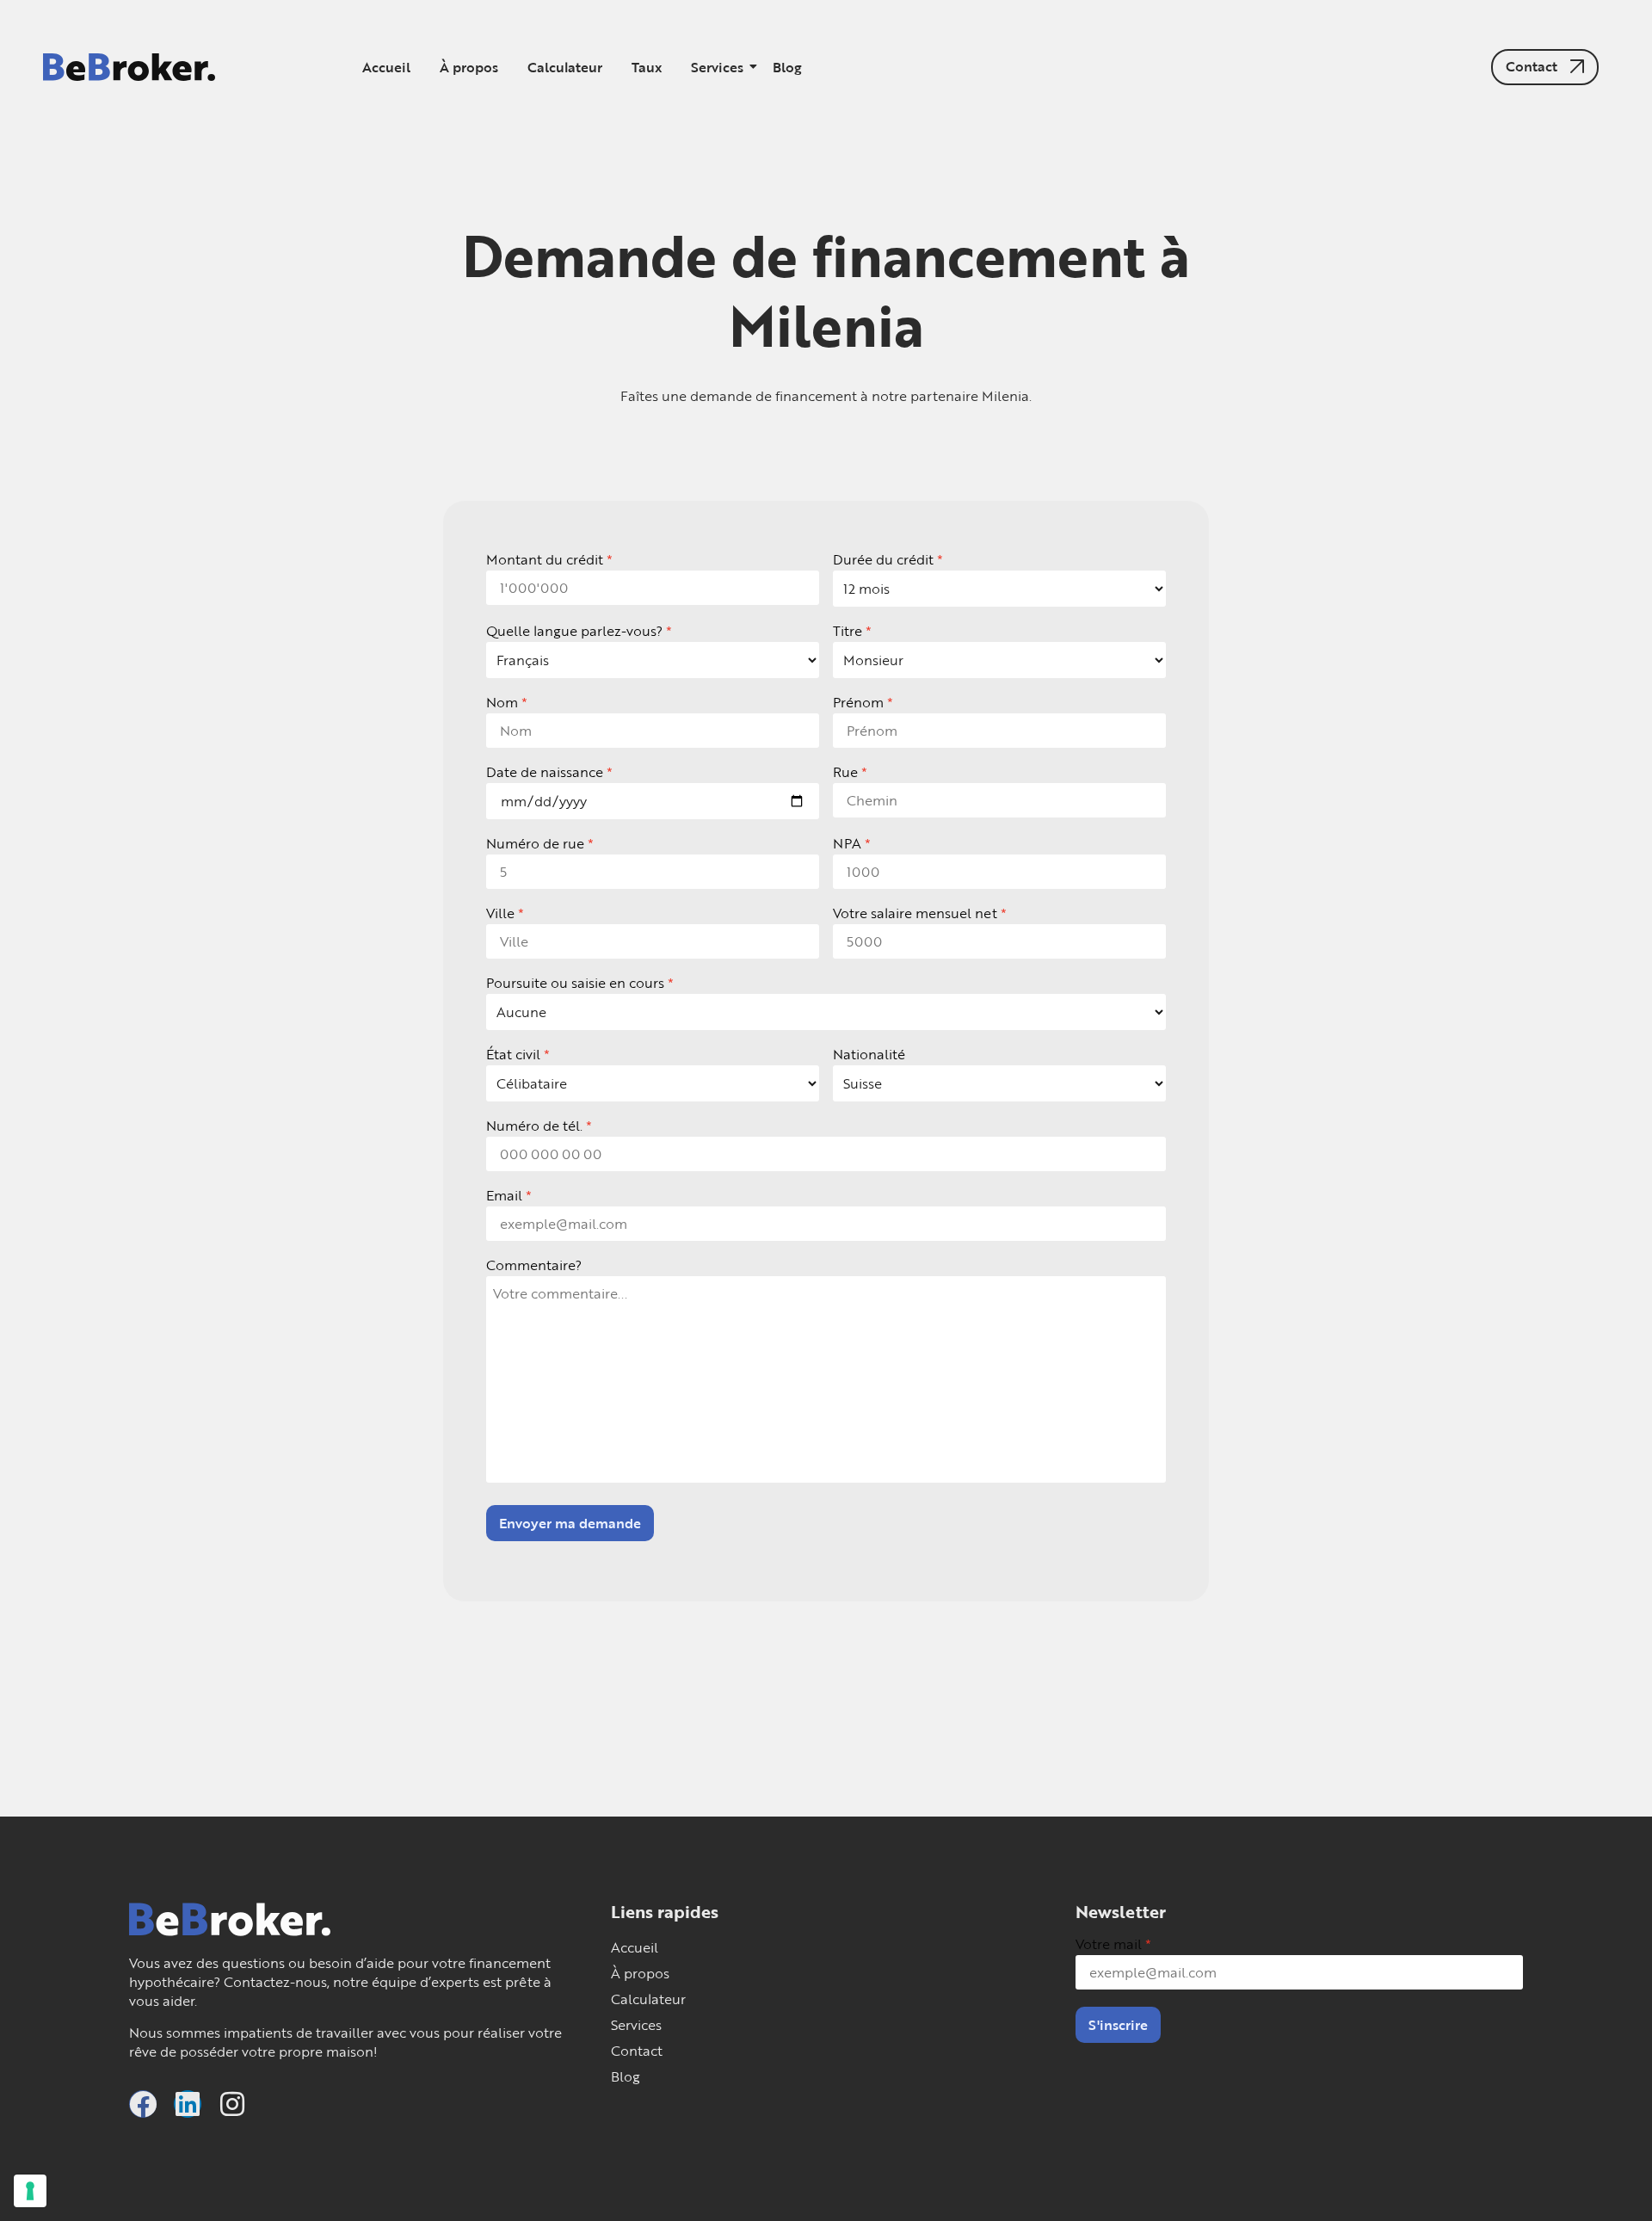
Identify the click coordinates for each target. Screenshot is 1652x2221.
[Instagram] (232, 2104)
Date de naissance (545, 772)
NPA (847, 843)
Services (717, 67)
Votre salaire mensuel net (915, 913)
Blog (787, 67)
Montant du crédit (545, 559)
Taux (647, 67)
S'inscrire (1118, 2025)
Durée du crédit (883, 559)
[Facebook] (143, 2104)
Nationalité (869, 1054)
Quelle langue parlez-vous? (574, 631)
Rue (845, 772)
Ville (500, 913)
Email (504, 1195)
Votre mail (1109, 1944)
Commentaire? (534, 1265)
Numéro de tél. (534, 1126)
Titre (848, 631)
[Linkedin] (188, 2104)
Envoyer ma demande (570, 1523)
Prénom (858, 702)
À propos (469, 67)
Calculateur (565, 67)
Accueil (386, 67)
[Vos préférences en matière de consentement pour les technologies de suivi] (30, 2191)
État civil (513, 1054)
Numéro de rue (535, 843)
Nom (502, 702)
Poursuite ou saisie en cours (575, 983)
